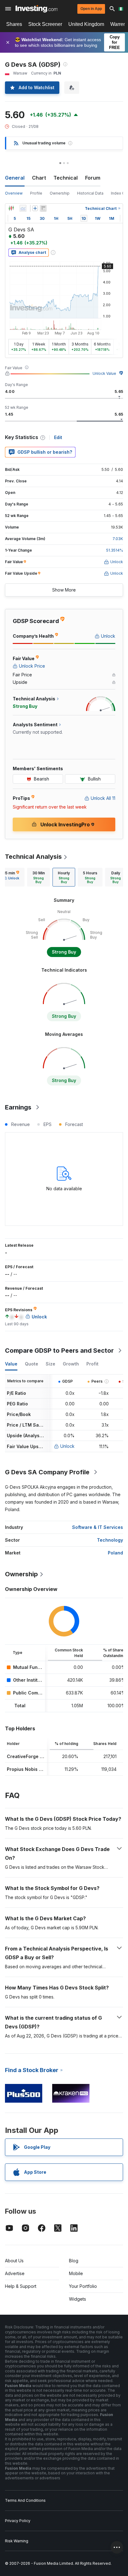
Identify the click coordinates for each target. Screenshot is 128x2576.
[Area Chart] (23, 208)
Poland (115, 1553)
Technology (110, 1540)
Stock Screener (45, 24)
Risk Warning (17, 2541)
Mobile (76, 2273)
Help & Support (21, 2286)
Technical (66, 178)
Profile (36, 193)
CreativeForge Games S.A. (36, 1756)
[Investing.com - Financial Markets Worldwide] (37, 9)
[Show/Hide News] (43, 208)
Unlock (67, 1446)
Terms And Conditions (25, 2500)
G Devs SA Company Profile (47, 1472)
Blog (74, 2261)
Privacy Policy (18, 2521)
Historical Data (90, 193)
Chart (39, 178)
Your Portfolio (83, 2286)
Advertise (15, 2273)
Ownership (60, 193)
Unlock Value (104, 373)
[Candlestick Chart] (11, 208)
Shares (14, 24)
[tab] (39, 877)
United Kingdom (86, 24)
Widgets (78, 2299)
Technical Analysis (33, 857)
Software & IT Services (98, 1527)
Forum (93, 178)
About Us (14, 2261)
